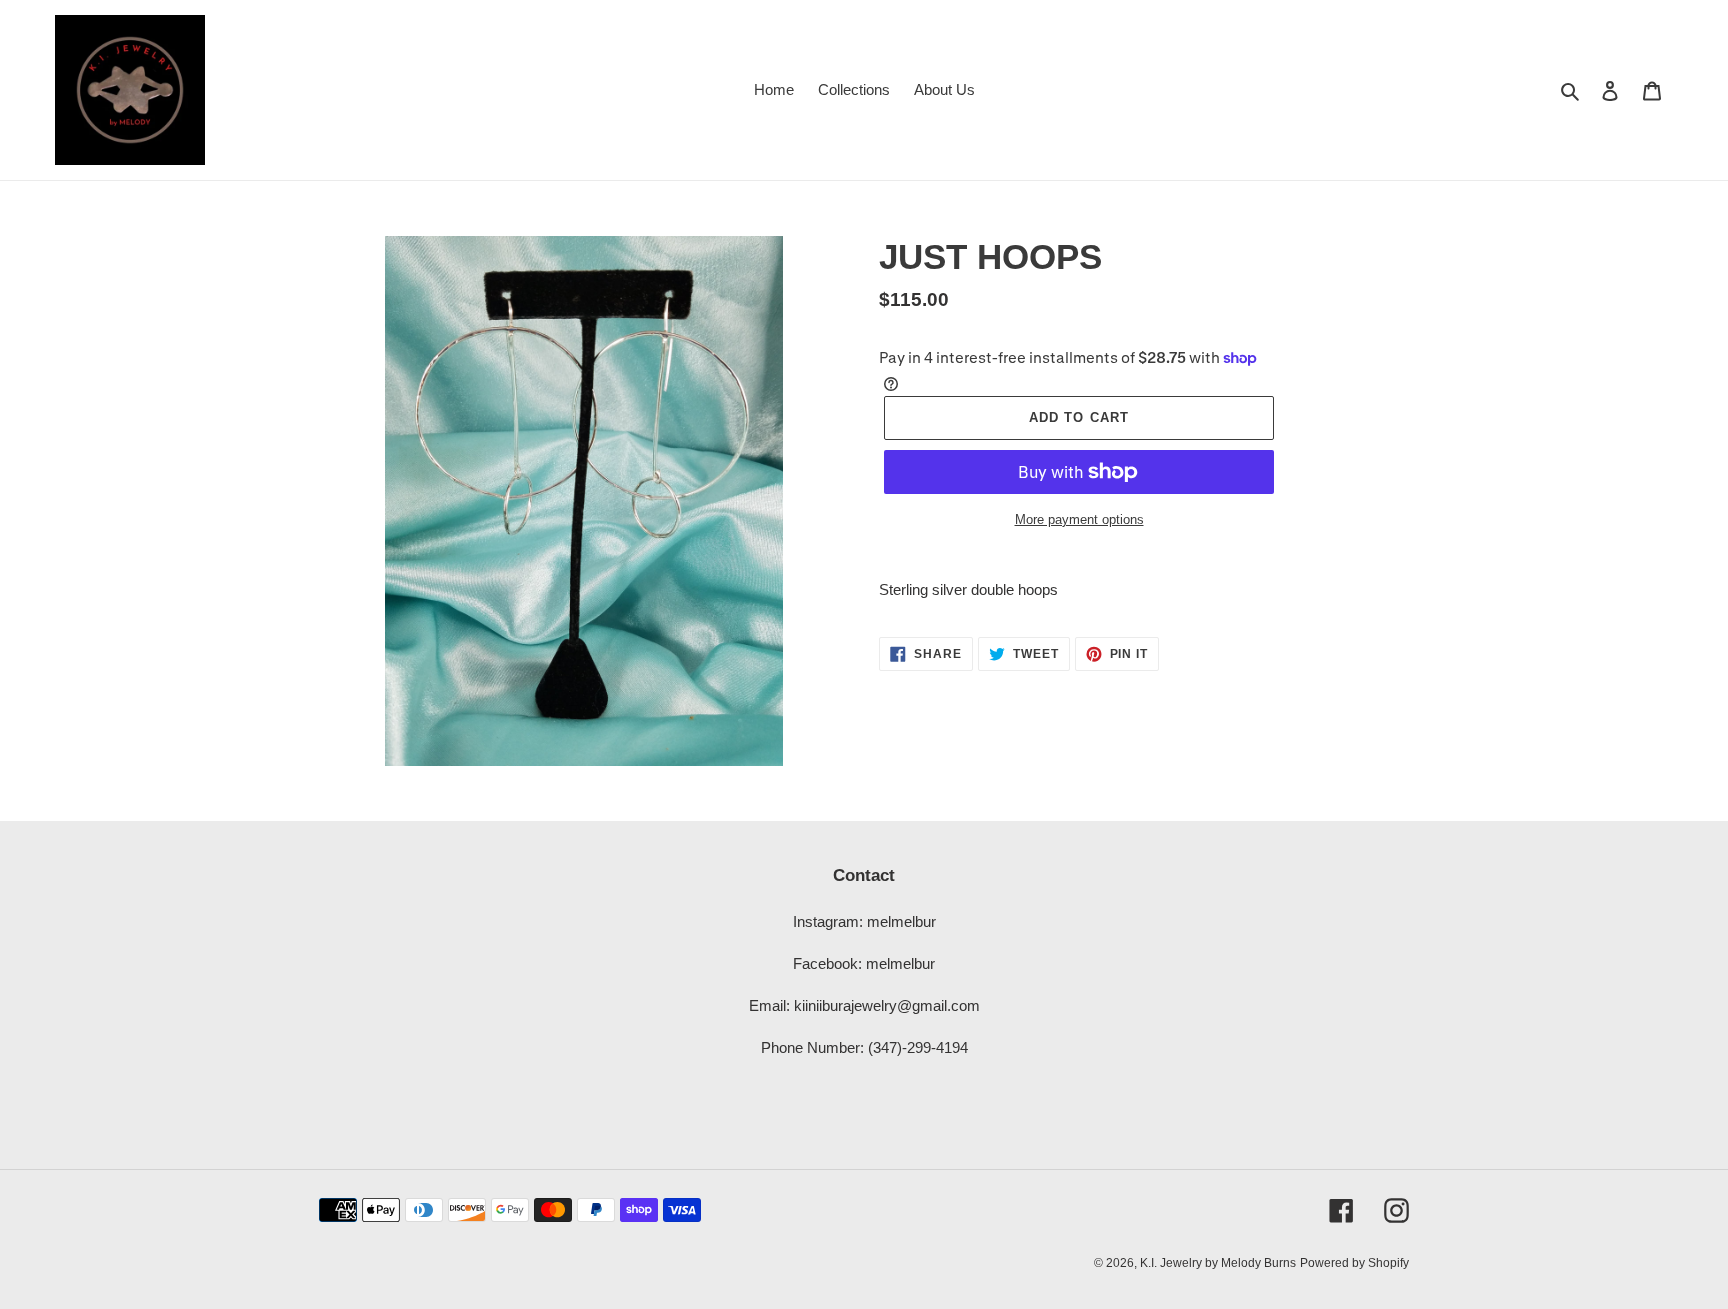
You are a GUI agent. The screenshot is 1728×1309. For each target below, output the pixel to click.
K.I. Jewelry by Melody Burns (1218, 1263)
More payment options (1079, 519)
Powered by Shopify (1354, 1263)
